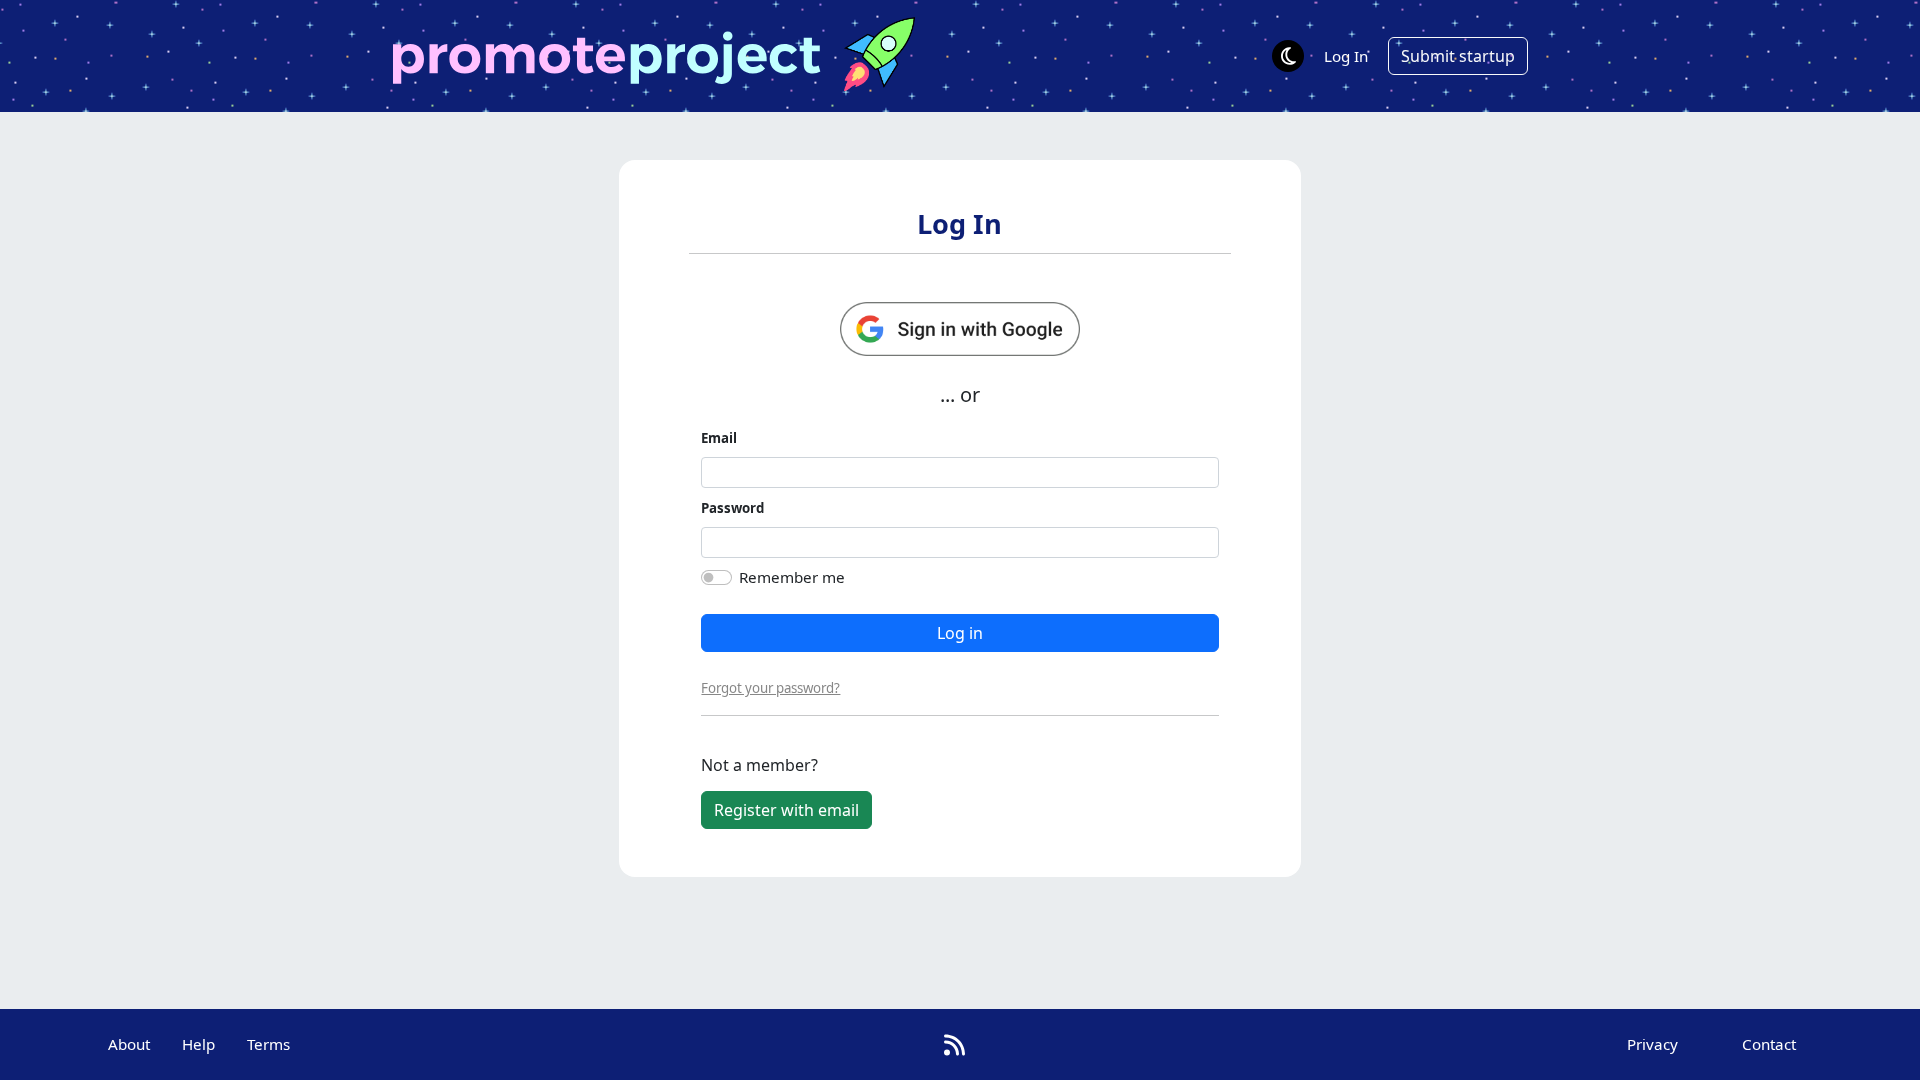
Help (198, 1044)
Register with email (786, 810)
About (129, 1044)
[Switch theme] (1288, 56)
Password (732, 508)
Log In (1346, 56)
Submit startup (1458, 56)
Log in (960, 633)
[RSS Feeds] (954, 1044)
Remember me (792, 577)
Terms (268, 1044)
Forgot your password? (770, 688)
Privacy (1652, 1044)
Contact (1769, 1044)
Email (719, 438)
